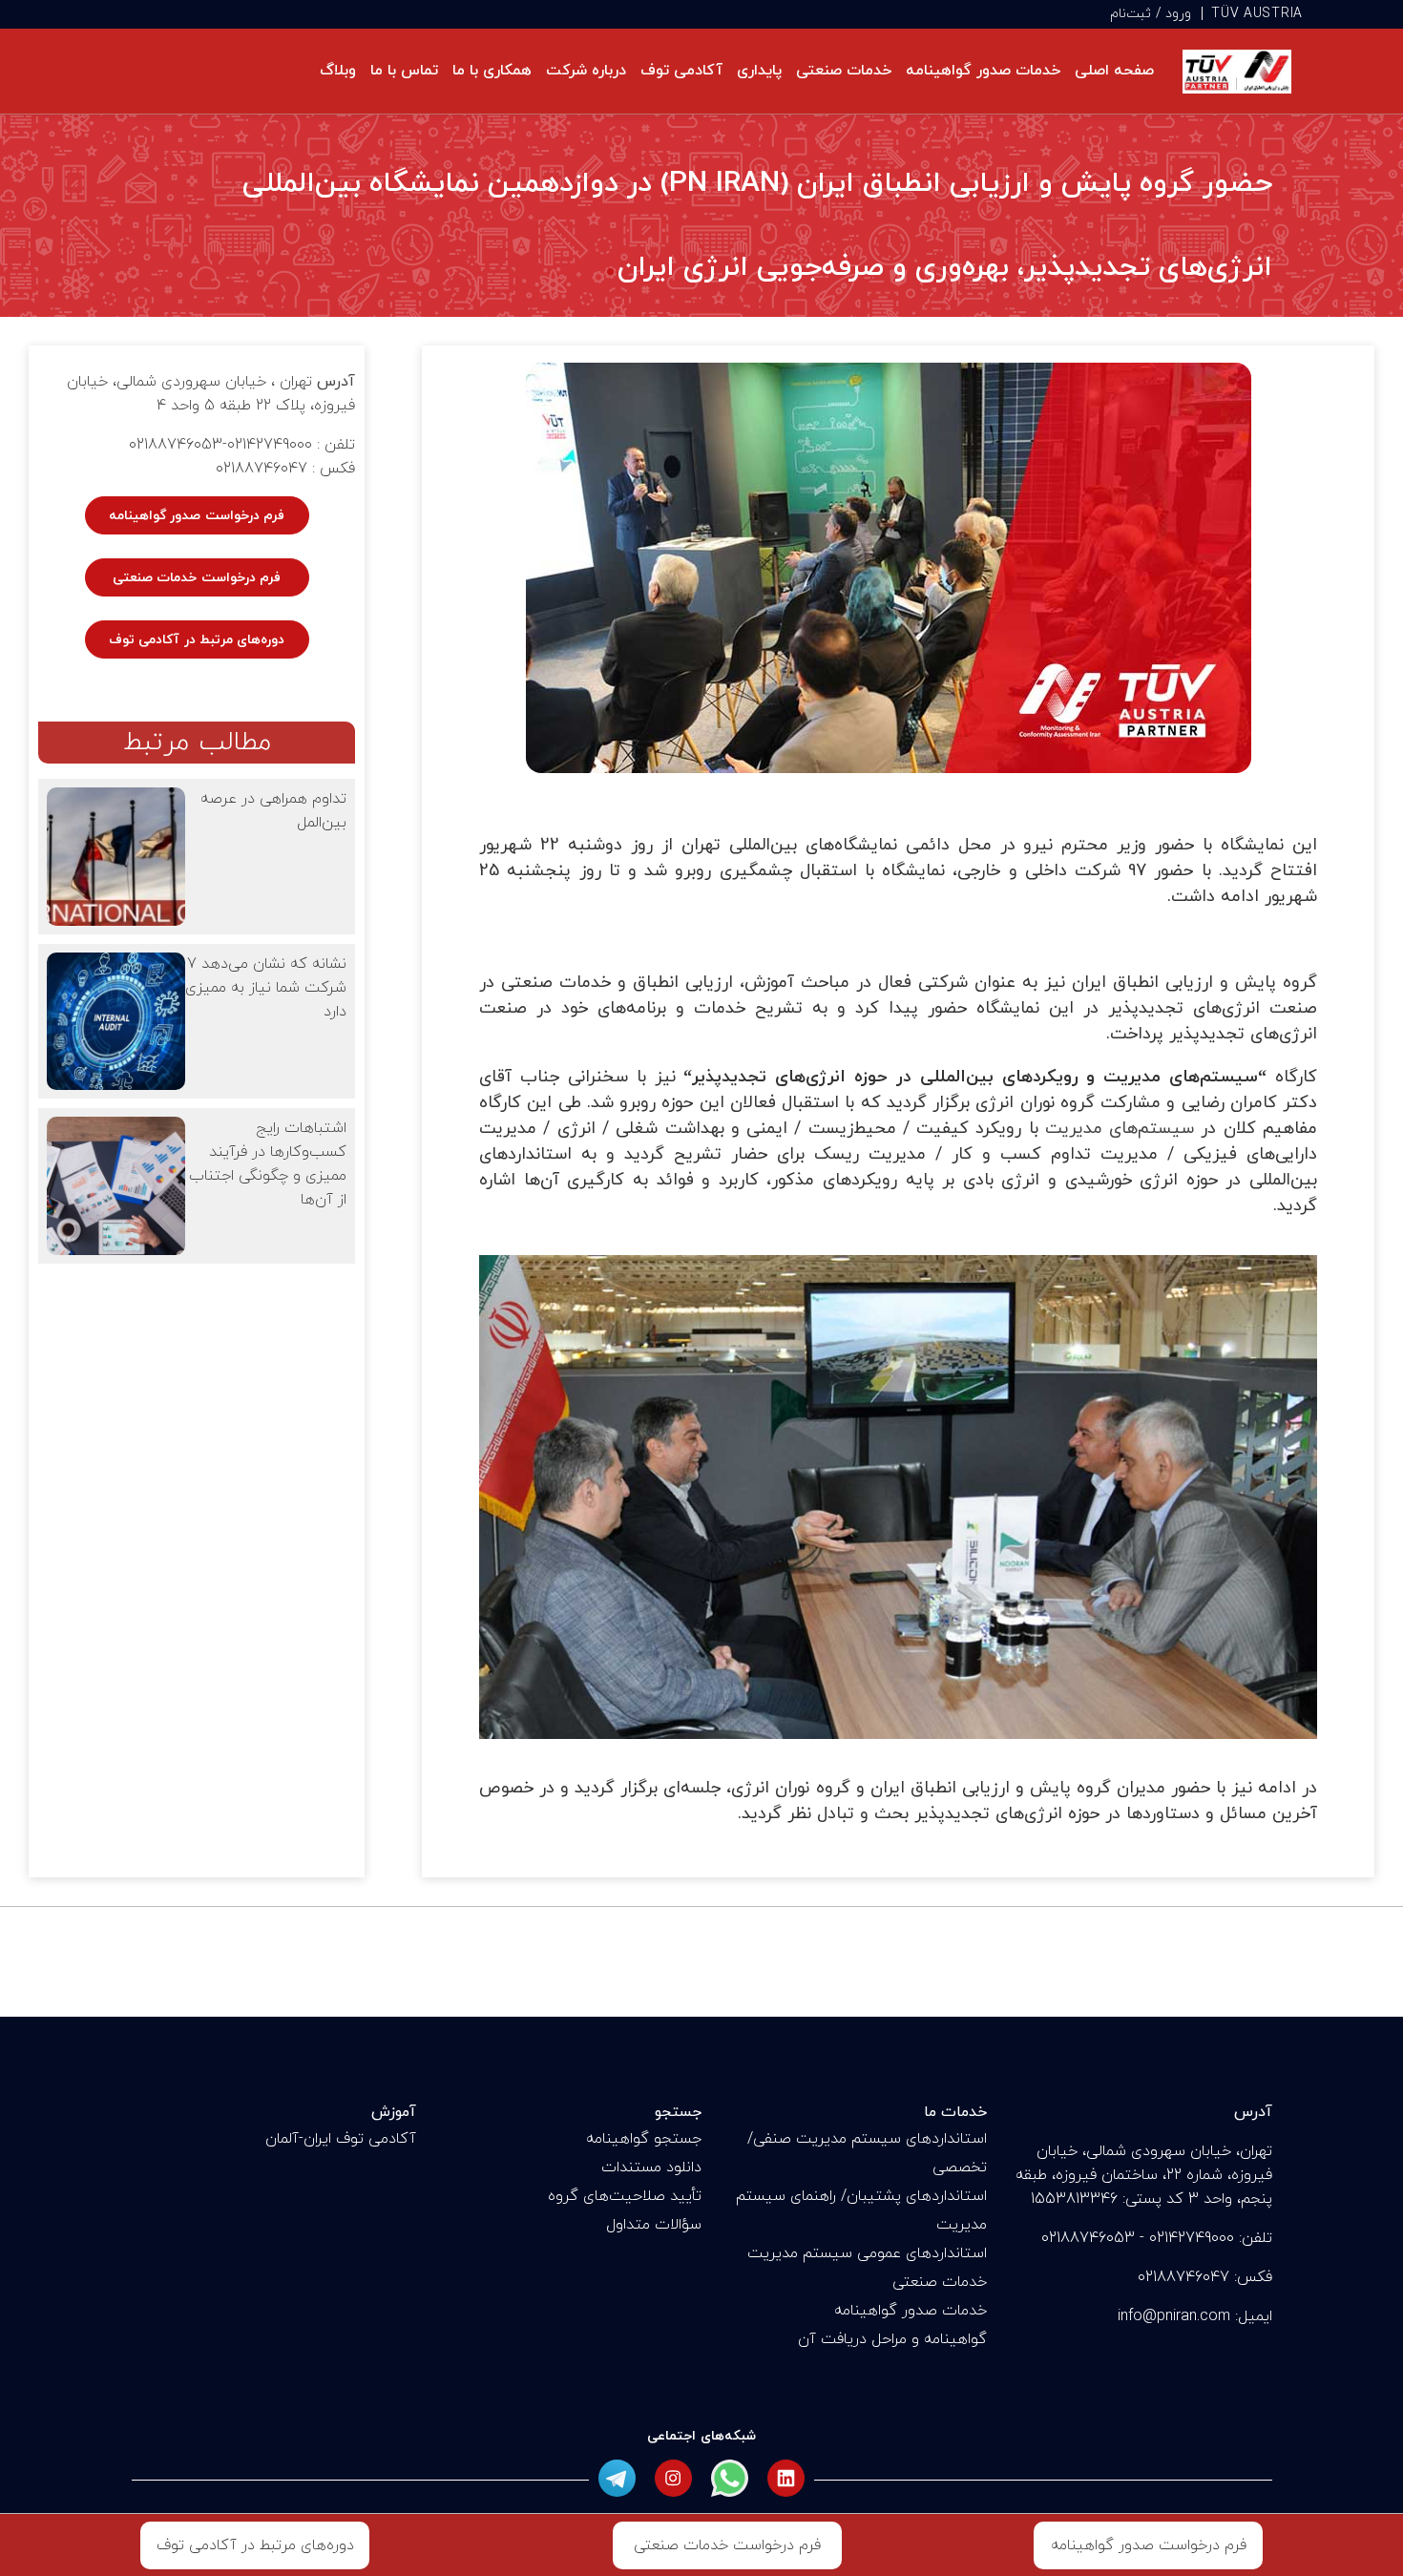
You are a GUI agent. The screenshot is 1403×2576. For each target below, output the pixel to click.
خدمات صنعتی (940, 2282)
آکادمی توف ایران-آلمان (341, 2139)
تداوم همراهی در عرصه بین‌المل (273, 811)
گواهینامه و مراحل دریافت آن (892, 2339)
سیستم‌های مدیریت (1120, 1129)
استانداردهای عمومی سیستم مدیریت (867, 2253)
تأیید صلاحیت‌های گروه (625, 2196)
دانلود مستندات (651, 2168)
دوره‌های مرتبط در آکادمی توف (197, 640)
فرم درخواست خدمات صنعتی (197, 578)
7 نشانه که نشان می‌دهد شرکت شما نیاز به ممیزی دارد (266, 988)
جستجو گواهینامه (644, 2139)
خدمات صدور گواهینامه (911, 2311)
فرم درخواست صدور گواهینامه (197, 516)
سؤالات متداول (654, 2225)
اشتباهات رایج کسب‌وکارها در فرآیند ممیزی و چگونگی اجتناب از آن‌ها (268, 1164)
